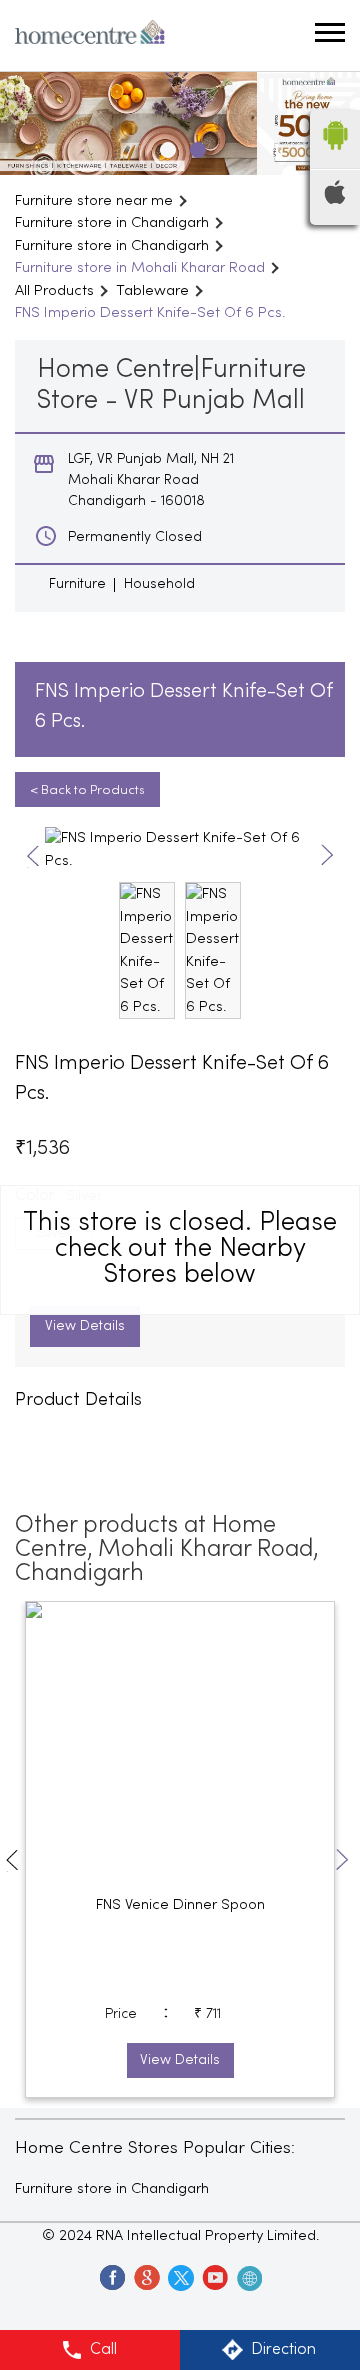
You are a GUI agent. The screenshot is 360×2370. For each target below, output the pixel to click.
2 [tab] (195, 147)
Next (327, 856)
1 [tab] (165, 147)
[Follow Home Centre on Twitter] (180, 2277)
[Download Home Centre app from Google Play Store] (335, 156)
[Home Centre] (90, 35)
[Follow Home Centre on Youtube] (214, 2277)
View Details (85, 1326)
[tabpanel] (180, 123)
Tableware (152, 291)
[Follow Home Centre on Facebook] (112, 2277)
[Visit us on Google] (146, 2277)
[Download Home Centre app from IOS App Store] (335, 200)
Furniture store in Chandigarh (112, 2189)
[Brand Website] (248, 2277)
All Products (54, 291)
